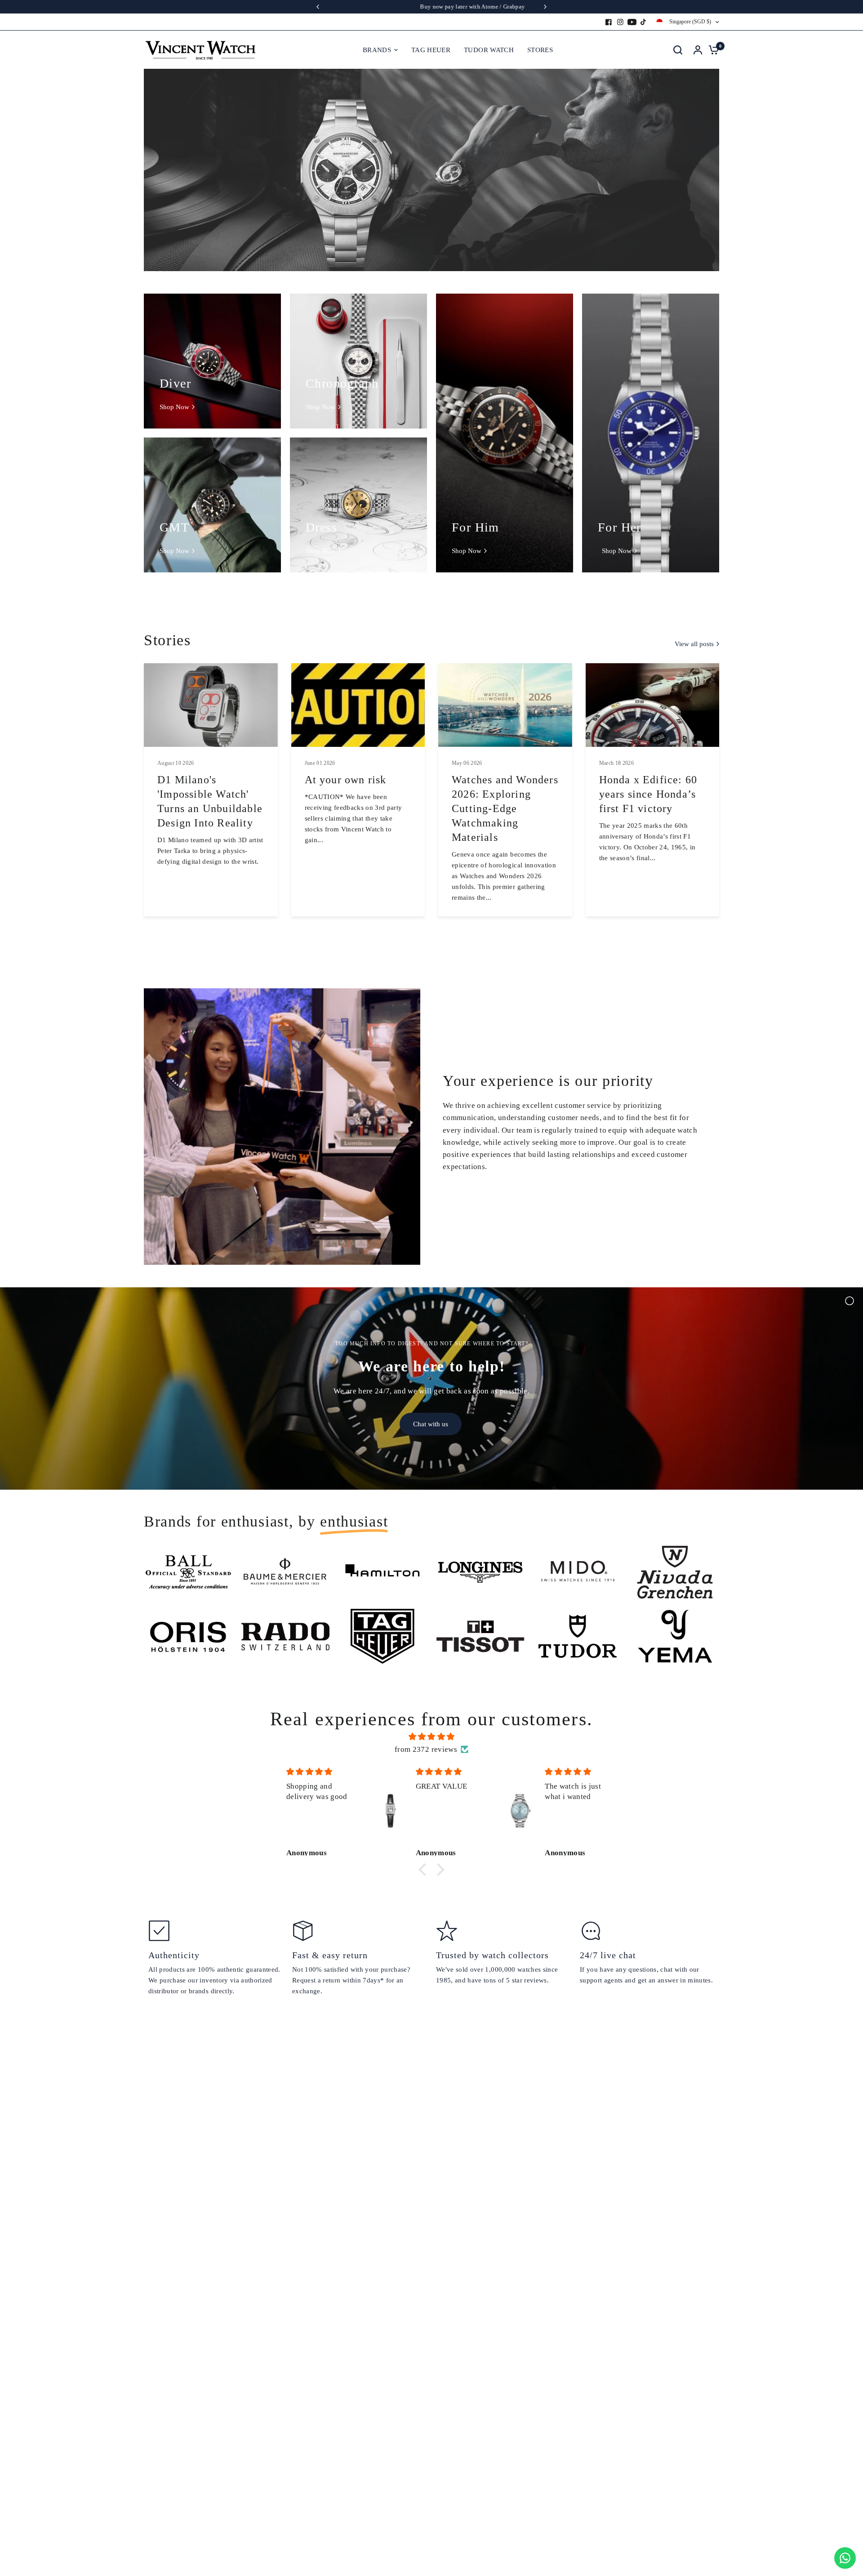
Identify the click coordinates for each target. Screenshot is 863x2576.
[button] (425, 1870)
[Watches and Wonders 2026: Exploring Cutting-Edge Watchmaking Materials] (505, 705)
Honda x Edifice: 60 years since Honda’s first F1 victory (648, 794)
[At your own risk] (358, 705)
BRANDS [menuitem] (377, 50)
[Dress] (358, 505)
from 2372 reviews (426, 1749)
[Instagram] (620, 22)
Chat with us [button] (431, 1424)
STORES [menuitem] (540, 50)
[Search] (678, 50)
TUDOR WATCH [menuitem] (489, 50)
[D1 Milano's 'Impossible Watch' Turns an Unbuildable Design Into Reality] (211, 705)
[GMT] (212, 505)
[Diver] (212, 361)
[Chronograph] (358, 361)
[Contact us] (845, 2558)
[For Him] (505, 433)
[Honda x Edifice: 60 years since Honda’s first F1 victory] (653, 705)
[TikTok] (644, 22)
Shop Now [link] (174, 407)
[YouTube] (632, 22)
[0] (712, 50)
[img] (431, 1737)
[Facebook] (609, 22)
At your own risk (346, 780)
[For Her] (651, 433)
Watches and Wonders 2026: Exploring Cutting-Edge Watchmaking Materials (505, 808)
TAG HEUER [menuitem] (431, 50)
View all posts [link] (694, 644)
